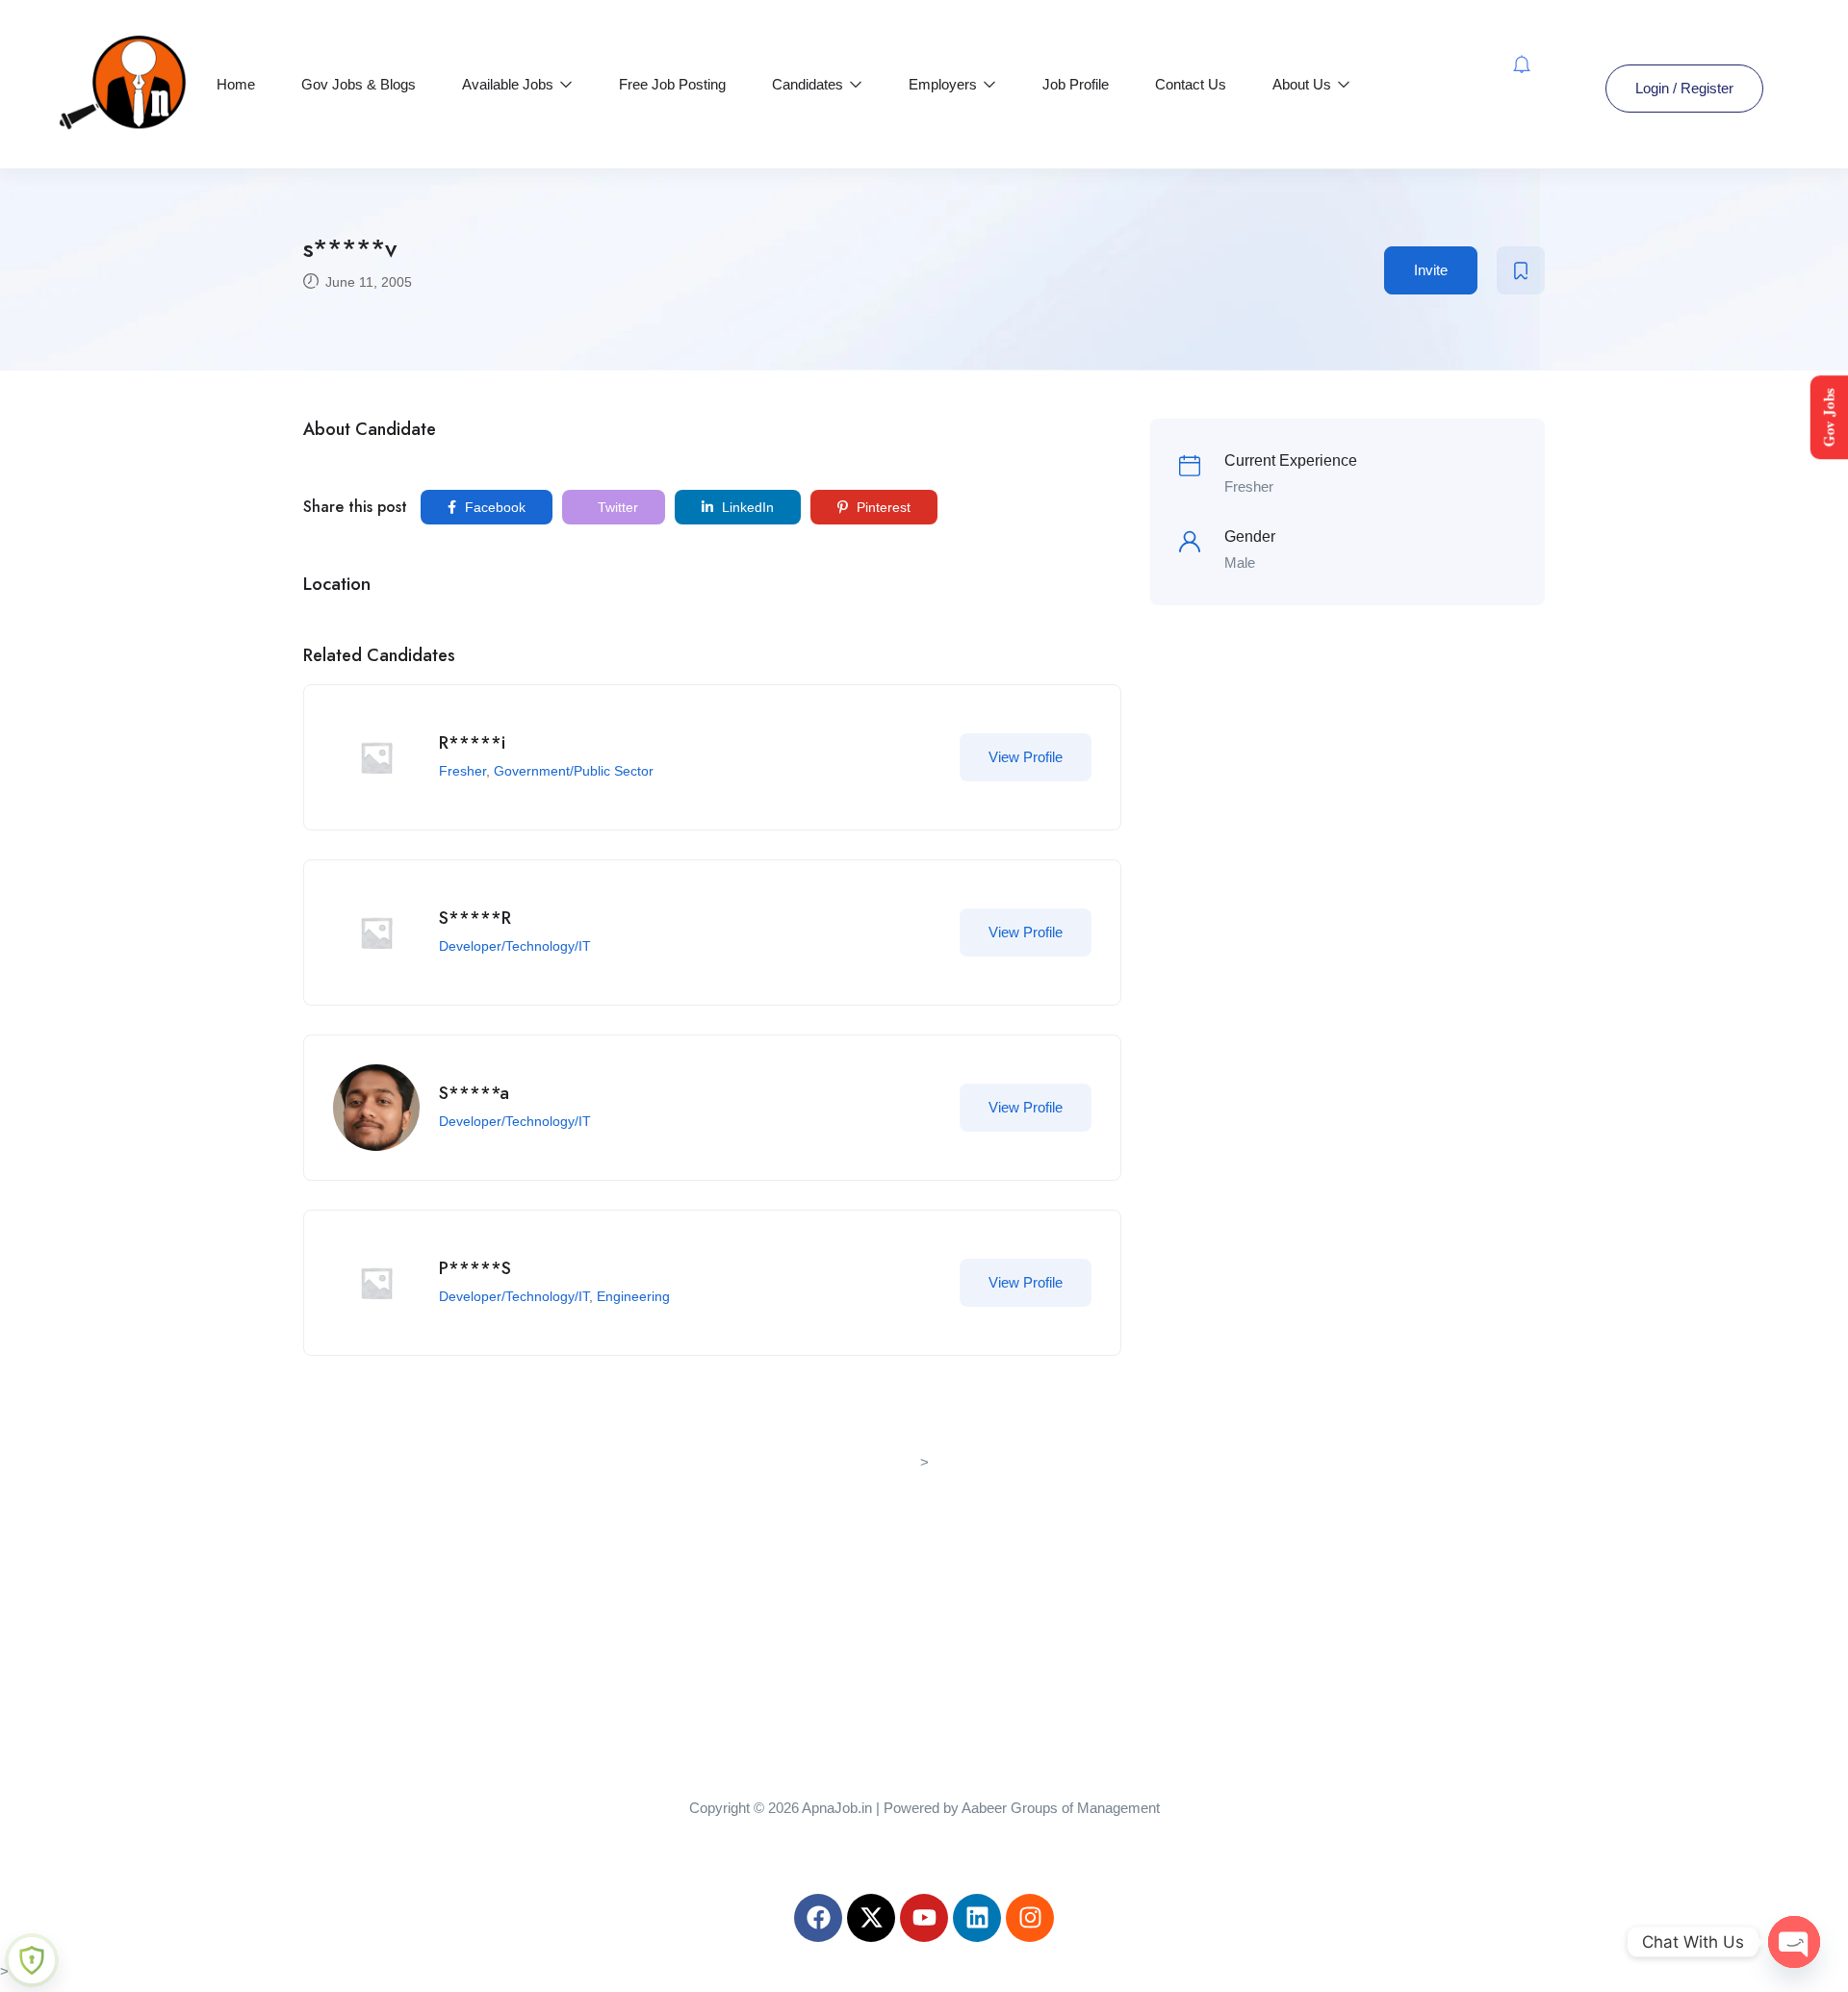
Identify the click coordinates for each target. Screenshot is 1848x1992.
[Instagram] (1030, 1918)
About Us (1304, 84)
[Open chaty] (1794, 1942)
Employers (945, 84)
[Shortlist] (1521, 270)
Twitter (616, 507)
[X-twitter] (871, 1918)
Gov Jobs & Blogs (359, 84)
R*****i (472, 743)
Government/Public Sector (574, 771)
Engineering (633, 1296)
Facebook (493, 507)
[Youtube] (924, 1918)
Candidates (809, 84)
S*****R (475, 918)
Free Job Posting (672, 84)
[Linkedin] (977, 1918)
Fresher (462, 771)
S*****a (474, 1093)
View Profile (1026, 757)
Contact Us (1191, 84)
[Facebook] (818, 1918)
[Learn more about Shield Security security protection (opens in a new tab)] (32, 1960)
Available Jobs (510, 84)
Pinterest (882, 507)
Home (236, 84)
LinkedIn (746, 507)
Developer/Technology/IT (515, 946)
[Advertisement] (924, 1610)
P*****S (475, 1268)
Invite (1431, 270)
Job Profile (1076, 84)
